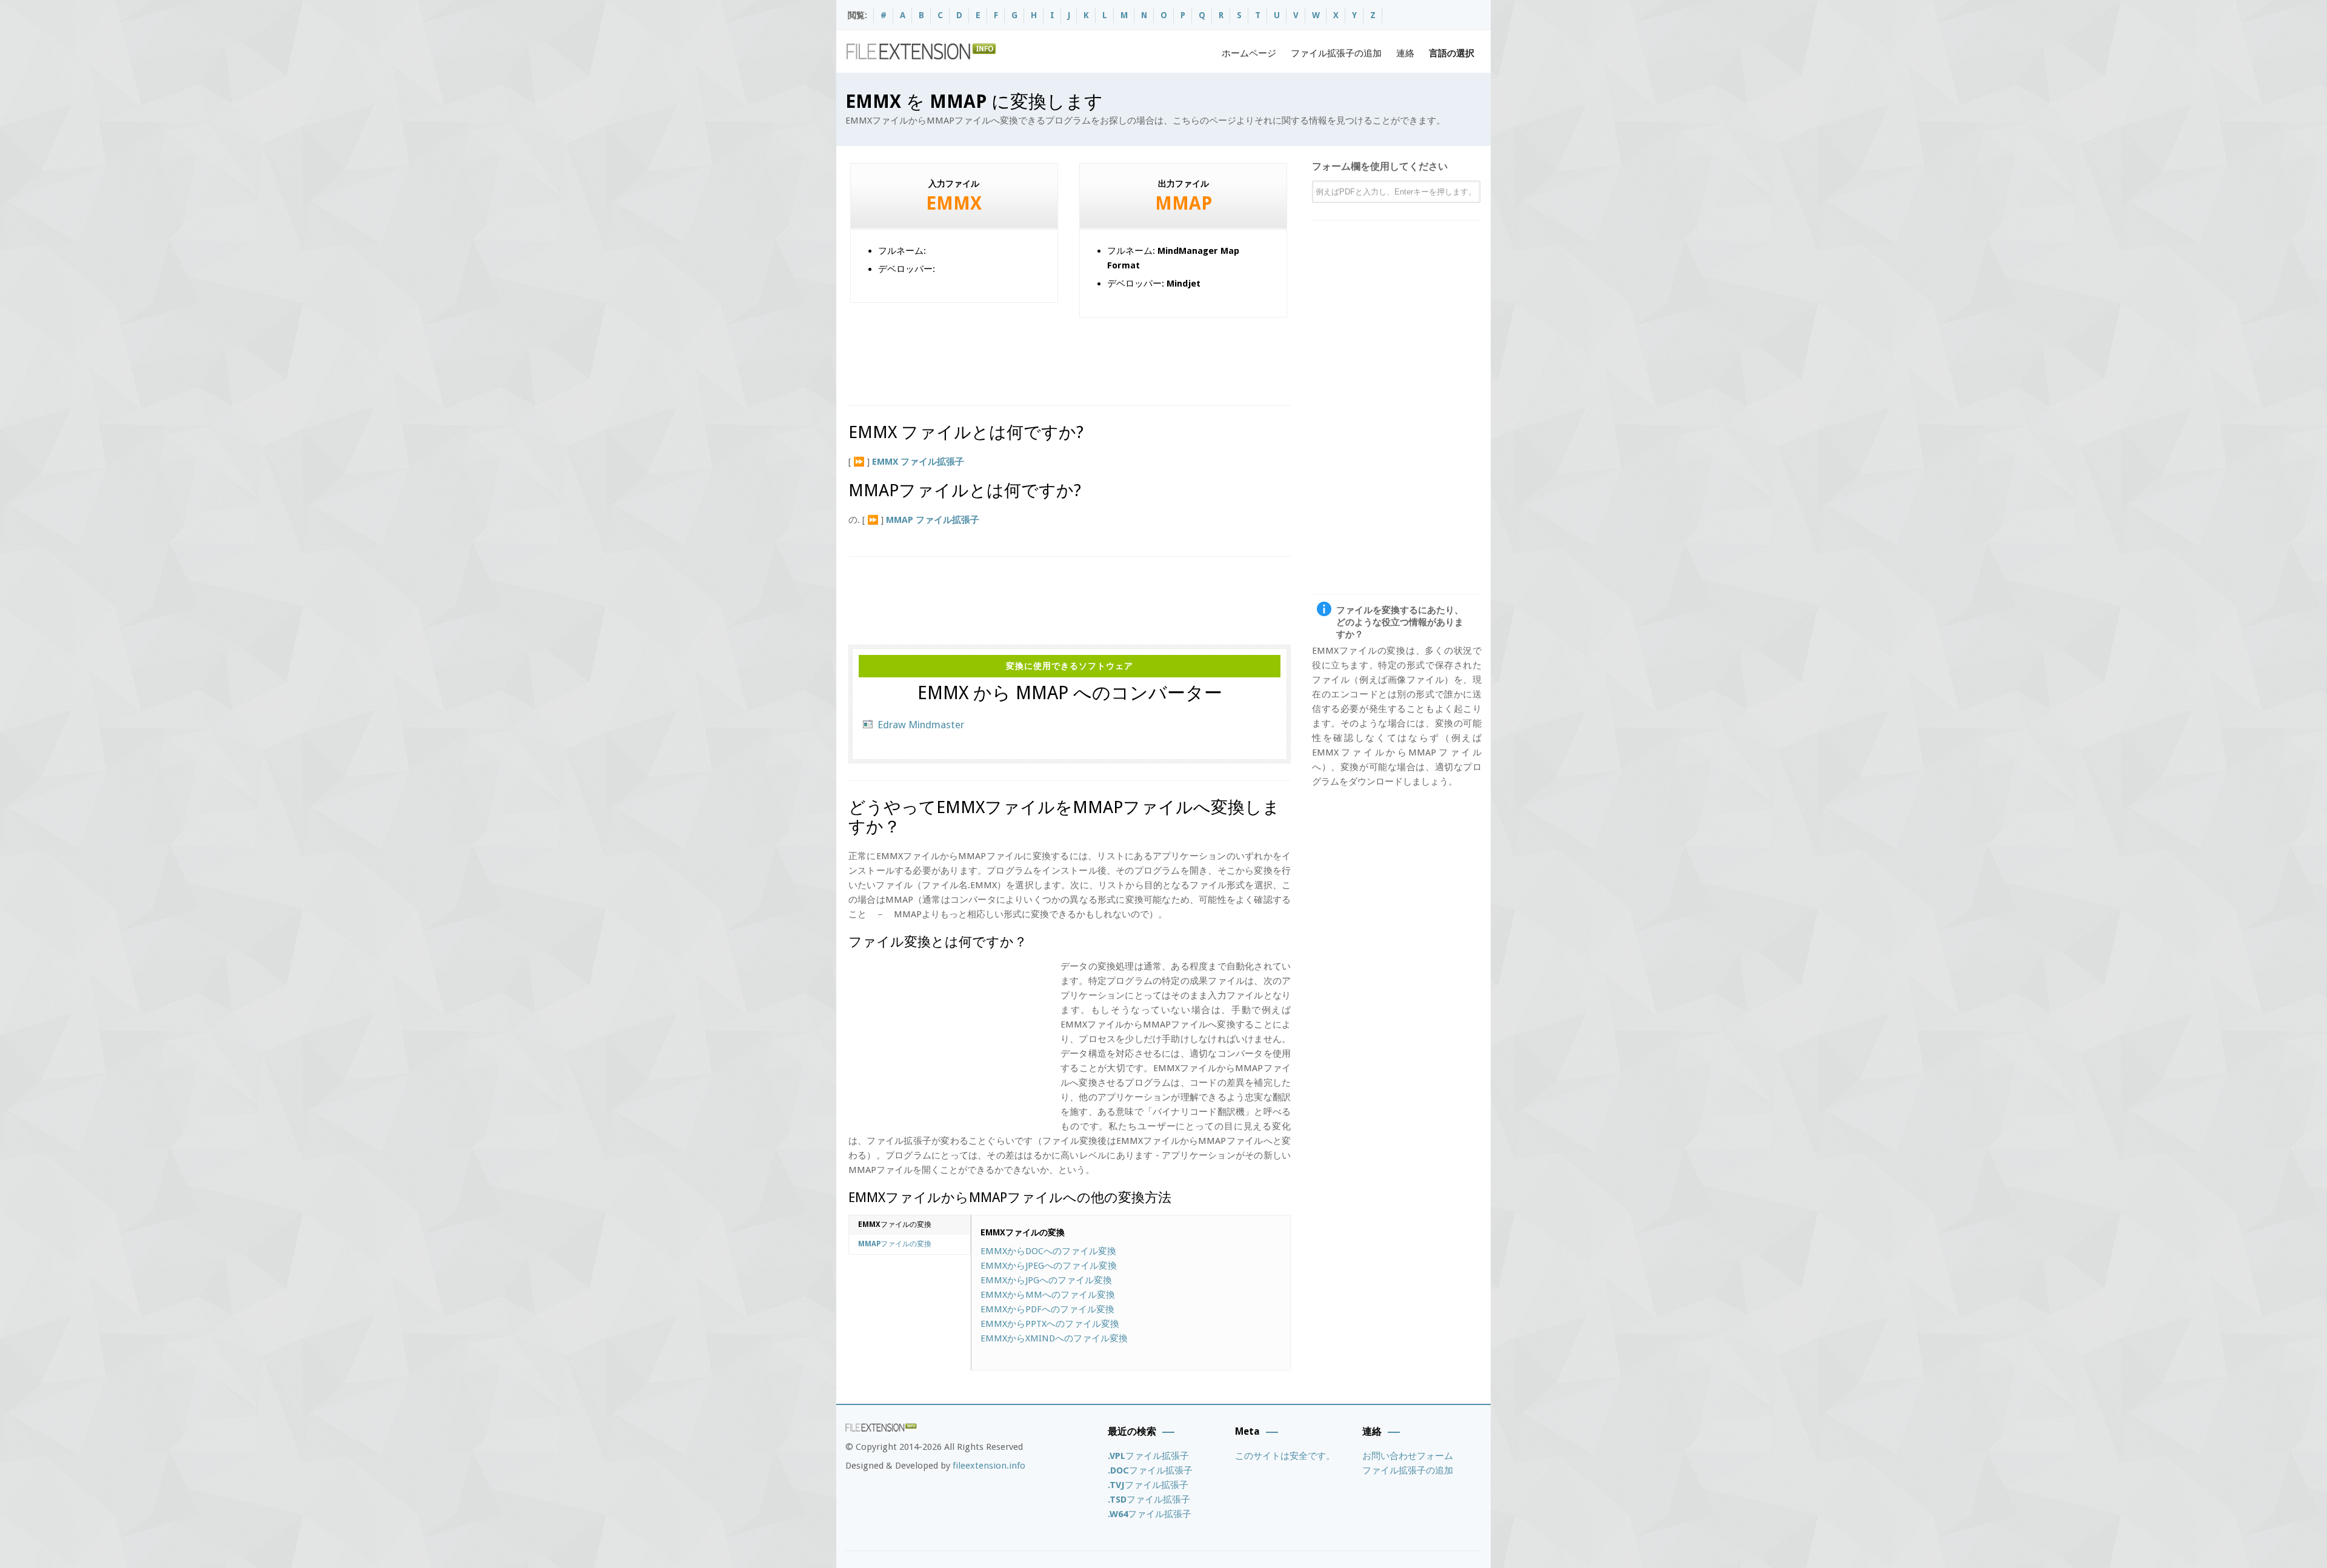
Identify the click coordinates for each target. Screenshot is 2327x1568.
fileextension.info (989, 1466)
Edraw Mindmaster (921, 725)
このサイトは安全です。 (1285, 1456)
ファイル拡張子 (1148, 1456)
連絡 (1405, 53)
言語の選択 (1452, 53)
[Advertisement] (1069, 357)
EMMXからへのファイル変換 (1048, 1251)
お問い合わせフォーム (1408, 1456)
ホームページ (1249, 53)
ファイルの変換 (895, 1224)
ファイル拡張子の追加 (1336, 53)
